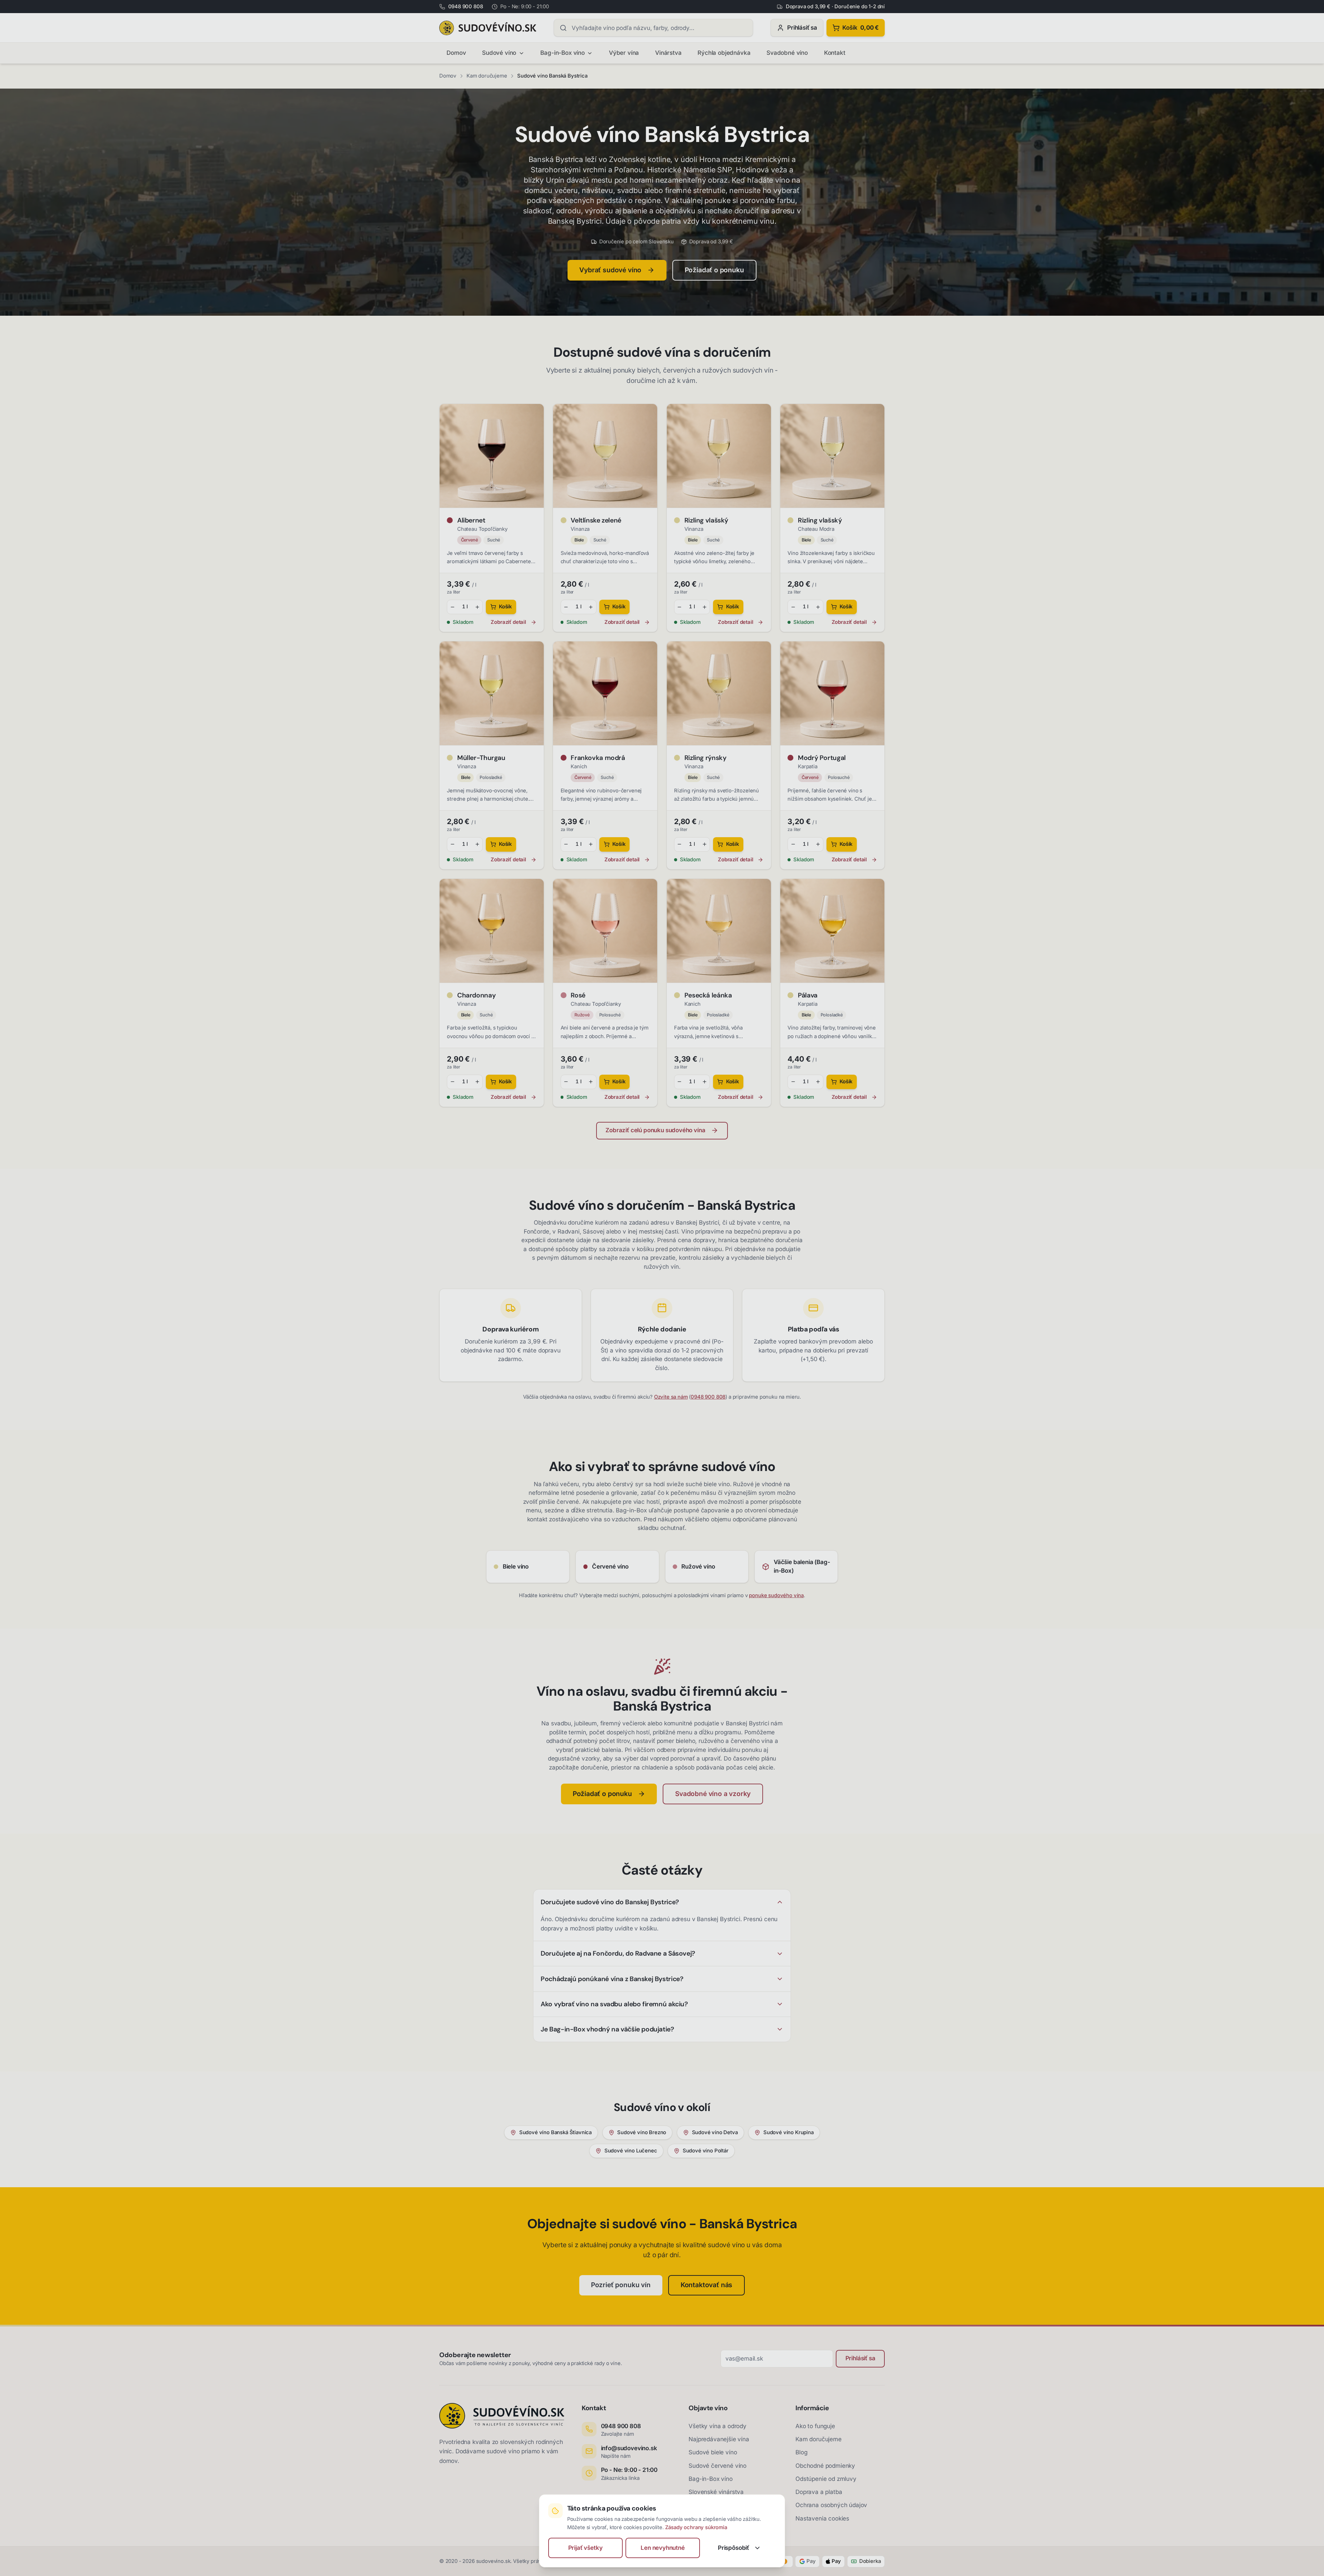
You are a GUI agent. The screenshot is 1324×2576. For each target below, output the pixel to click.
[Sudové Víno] (488, 28)
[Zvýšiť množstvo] (478, 607)
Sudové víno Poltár (706, 2151)
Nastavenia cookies (822, 2518)
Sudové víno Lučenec (631, 2151)
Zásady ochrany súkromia (696, 2527)
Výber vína (624, 53)
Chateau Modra (816, 529)
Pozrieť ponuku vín (621, 2285)
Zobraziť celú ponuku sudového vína (655, 1130)
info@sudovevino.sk (629, 2448)
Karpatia (808, 767)
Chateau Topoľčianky (482, 529)
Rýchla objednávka (724, 53)
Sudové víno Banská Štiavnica (555, 2132)
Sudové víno (499, 53)
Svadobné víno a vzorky (713, 1794)
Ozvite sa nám (671, 1397)
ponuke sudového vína (776, 1595)
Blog (801, 2452)
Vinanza (580, 529)
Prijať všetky (585, 2548)
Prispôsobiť (734, 2548)
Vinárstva (668, 53)
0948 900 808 (708, 1397)
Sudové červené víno (718, 2466)
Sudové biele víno (713, 2452)
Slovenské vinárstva (716, 2492)
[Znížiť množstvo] (452, 607)
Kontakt (835, 53)
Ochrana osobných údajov (831, 2505)
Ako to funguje (815, 2426)
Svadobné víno (787, 53)
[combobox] (653, 28)
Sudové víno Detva (715, 2132)
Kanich (579, 767)
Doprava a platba (819, 2492)
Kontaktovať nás (706, 2285)
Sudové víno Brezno (642, 2132)
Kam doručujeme (487, 76)
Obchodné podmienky (825, 2466)
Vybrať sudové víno (610, 270)
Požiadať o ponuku (714, 270)
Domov (456, 53)
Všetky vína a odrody (718, 2426)
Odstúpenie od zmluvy (826, 2479)
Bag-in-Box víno (562, 53)
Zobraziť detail (508, 622)
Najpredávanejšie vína (719, 2439)
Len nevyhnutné (663, 2548)
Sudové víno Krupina (789, 2132)
